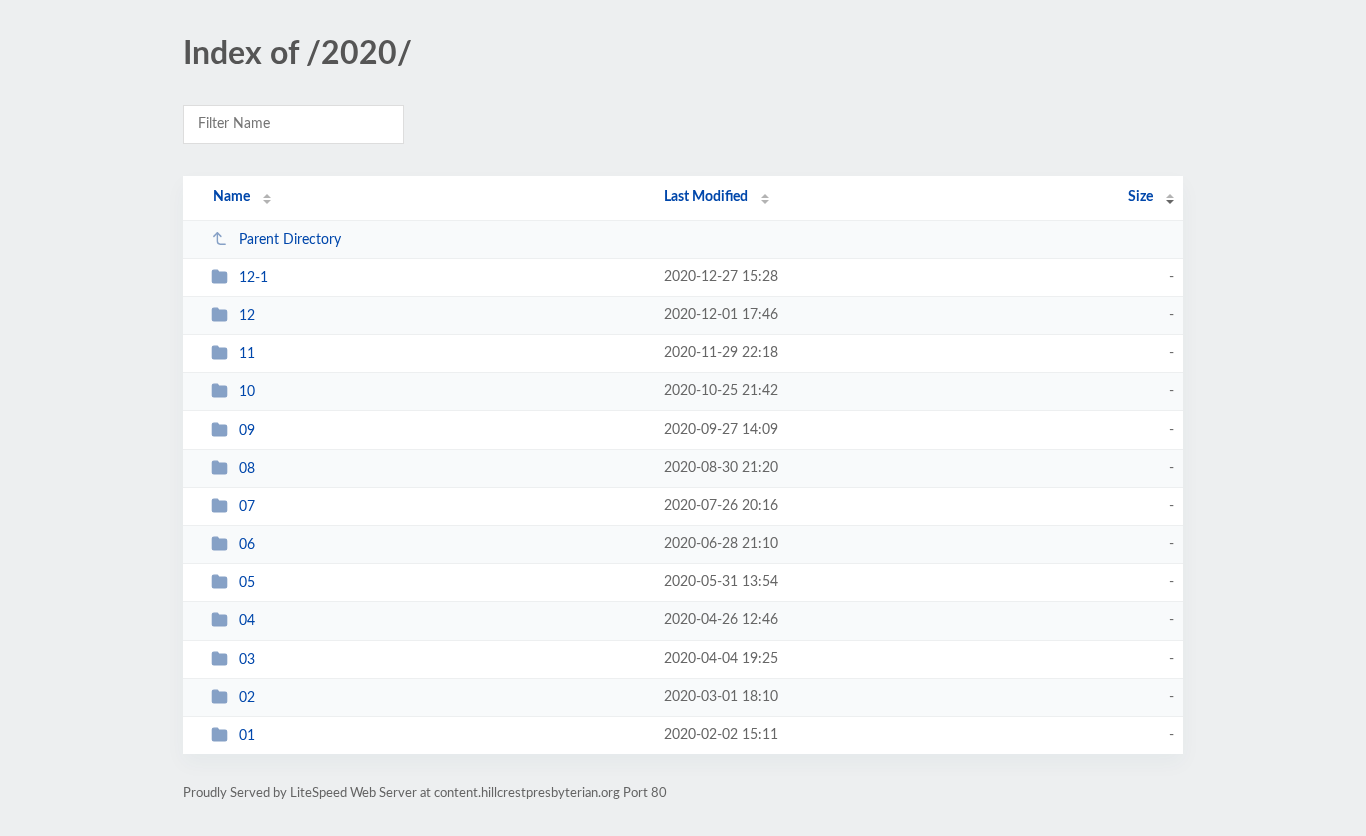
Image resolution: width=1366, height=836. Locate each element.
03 (247, 660)
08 (247, 469)
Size (1140, 197)
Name (231, 197)
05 (247, 583)
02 (247, 698)
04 (247, 621)
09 (247, 431)
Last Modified (706, 197)
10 (247, 392)
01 (247, 736)
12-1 (253, 278)
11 (247, 354)
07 (247, 507)
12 (247, 316)
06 (247, 545)
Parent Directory (290, 240)
